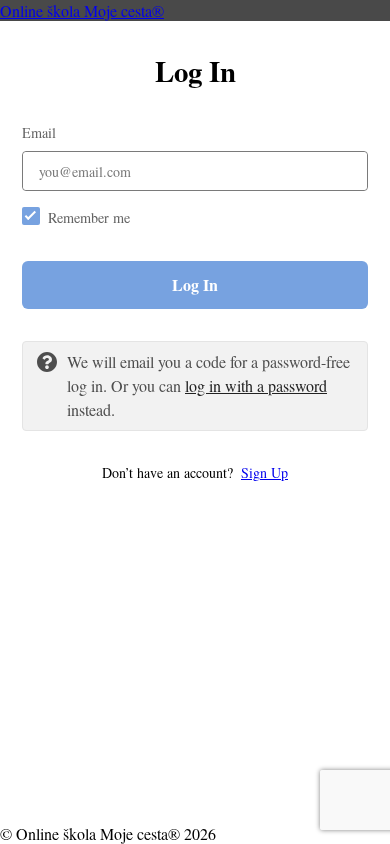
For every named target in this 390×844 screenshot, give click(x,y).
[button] (195, 472)
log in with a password (256, 385)
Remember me (89, 217)
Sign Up (264, 472)
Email (39, 132)
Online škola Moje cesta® (82, 10)
